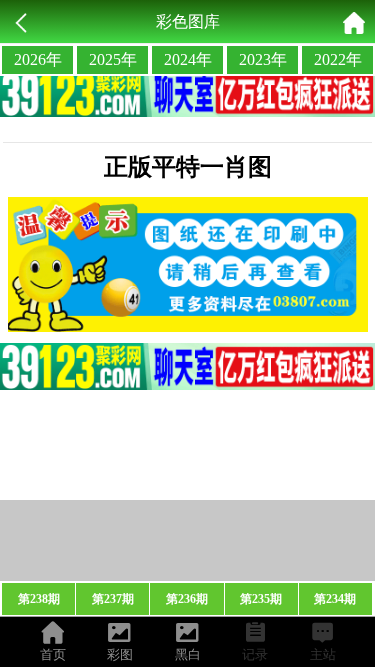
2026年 (38, 59)
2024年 (188, 59)
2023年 (263, 59)
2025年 (113, 59)
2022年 (338, 59)
